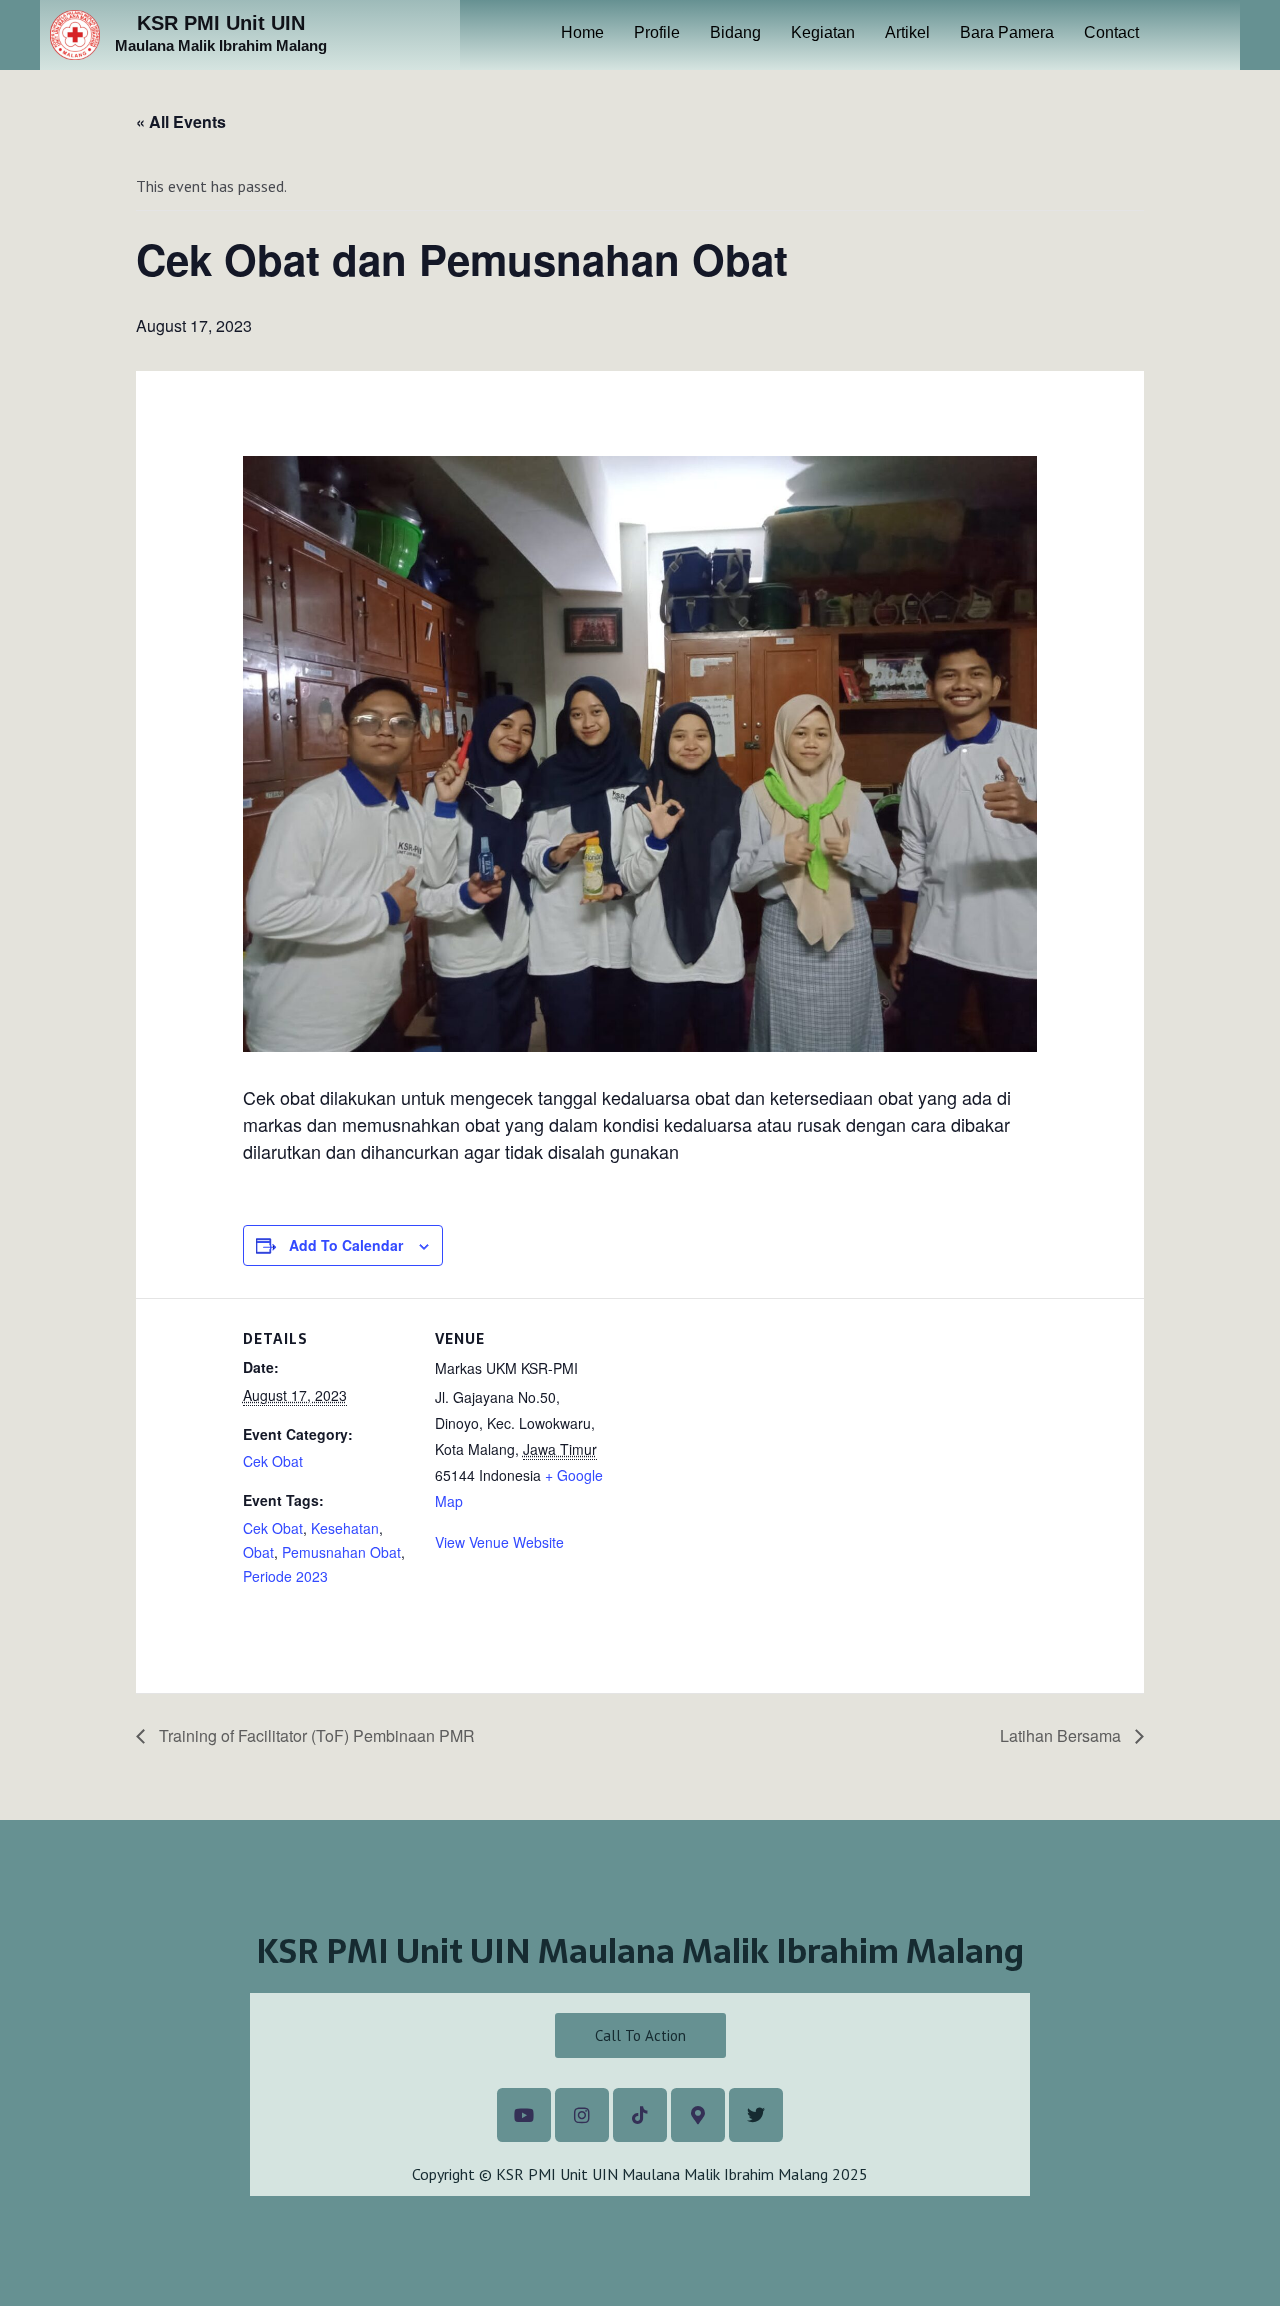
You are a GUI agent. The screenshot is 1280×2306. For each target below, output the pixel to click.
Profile (657, 32)
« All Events (181, 121)
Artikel (907, 32)
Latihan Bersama (1062, 1735)
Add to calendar (346, 1245)
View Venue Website (499, 1542)
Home (582, 32)
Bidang (735, 32)
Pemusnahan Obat (341, 1552)
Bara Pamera (1007, 32)
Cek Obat (273, 1461)
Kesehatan (345, 1528)
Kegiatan (823, 32)
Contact (1111, 32)
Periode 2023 (285, 1576)
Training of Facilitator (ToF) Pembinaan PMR (315, 1735)
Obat (258, 1552)
